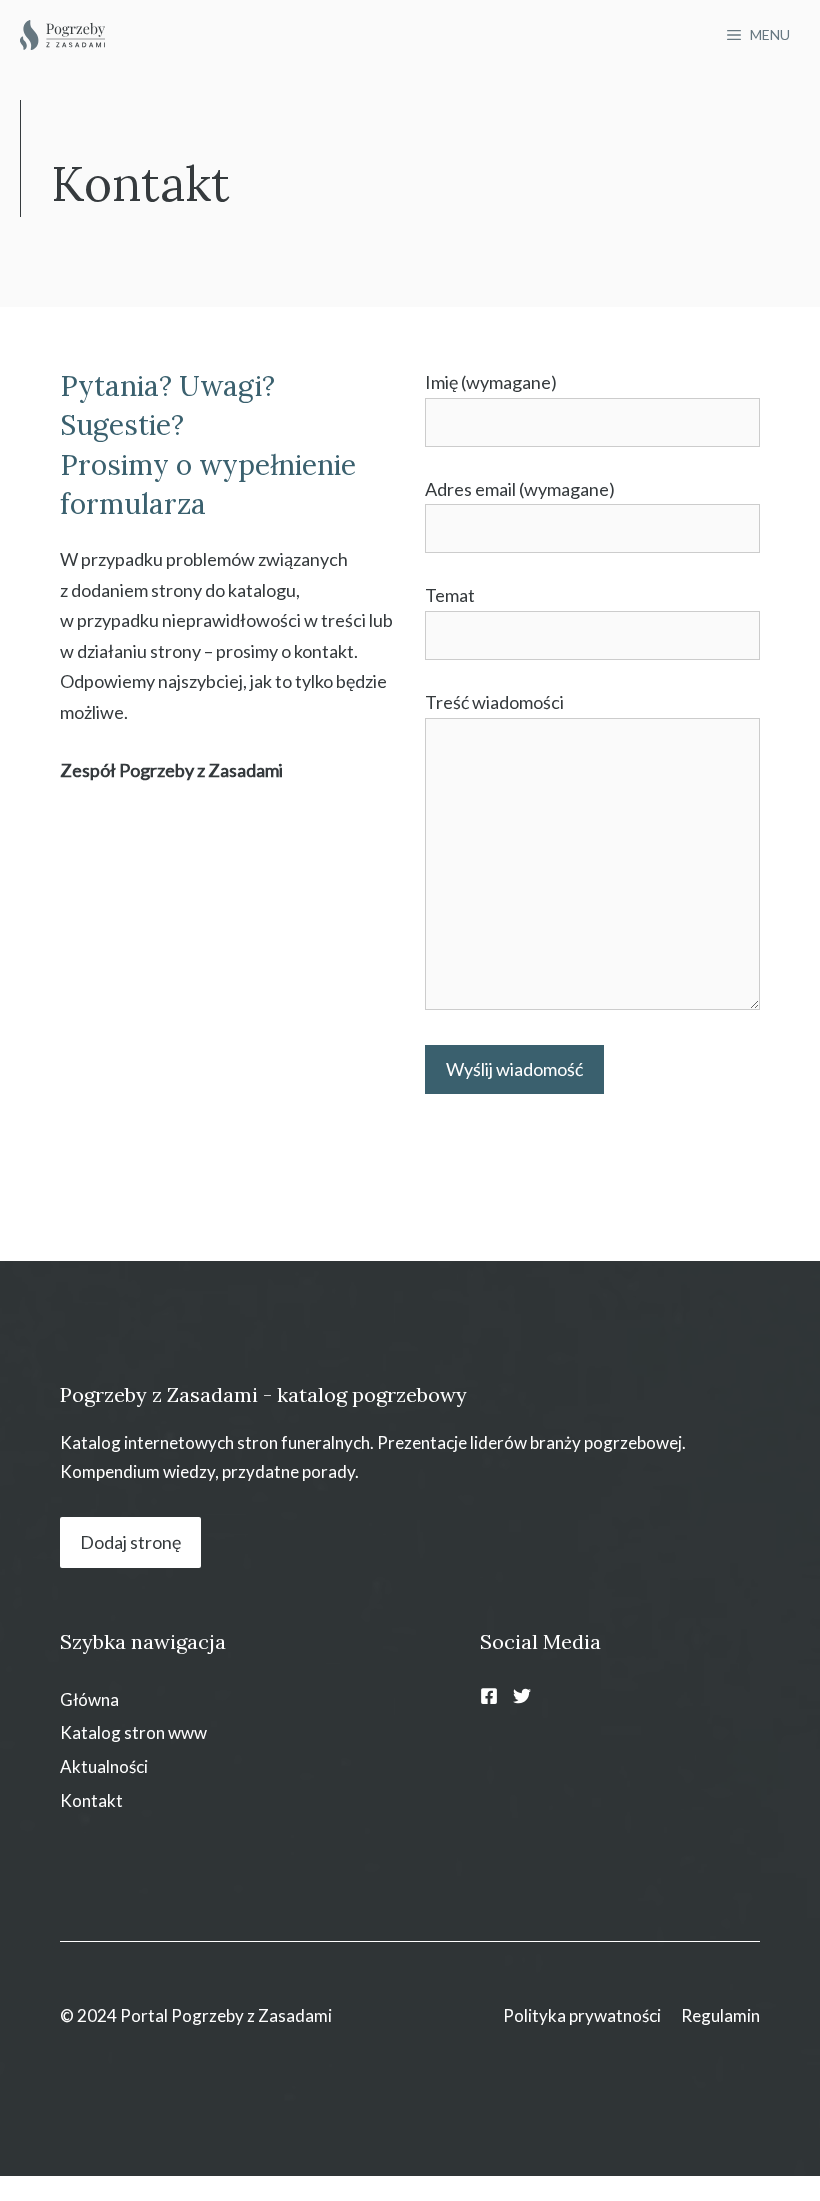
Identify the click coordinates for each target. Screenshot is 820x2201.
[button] (40, 2160)
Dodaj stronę (130, 1542)
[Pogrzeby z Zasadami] (62, 35)
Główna (89, 1699)
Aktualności (104, 1766)
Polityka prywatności (582, 2015)
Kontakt (91, 1800)
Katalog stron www (133, 1732)
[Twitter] (522, 1695)
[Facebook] (489, 1695)
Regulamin (720, 2015)
